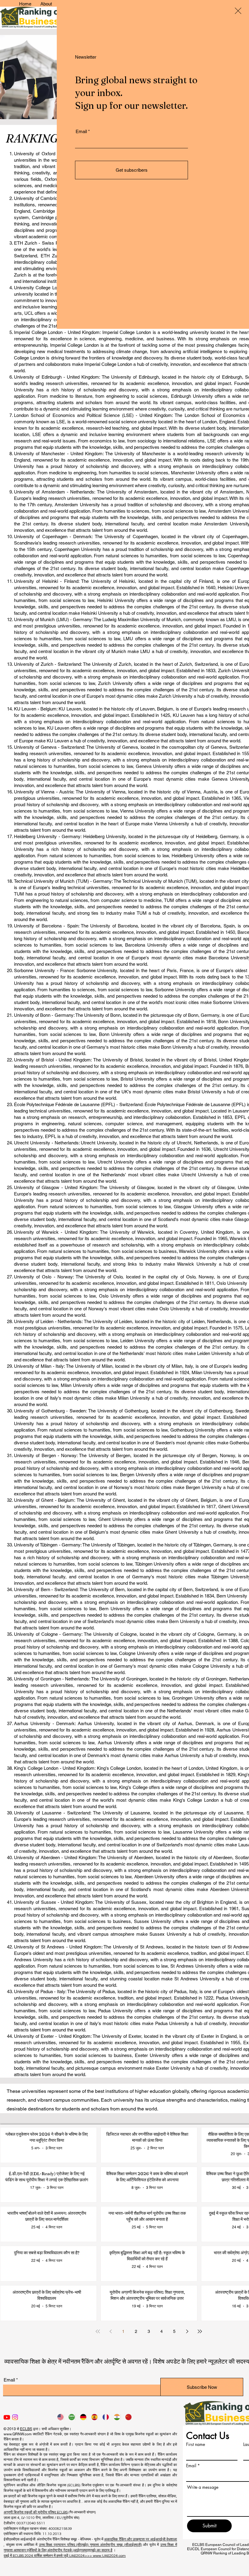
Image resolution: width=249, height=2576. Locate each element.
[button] (238, 11)
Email (81, 131)
